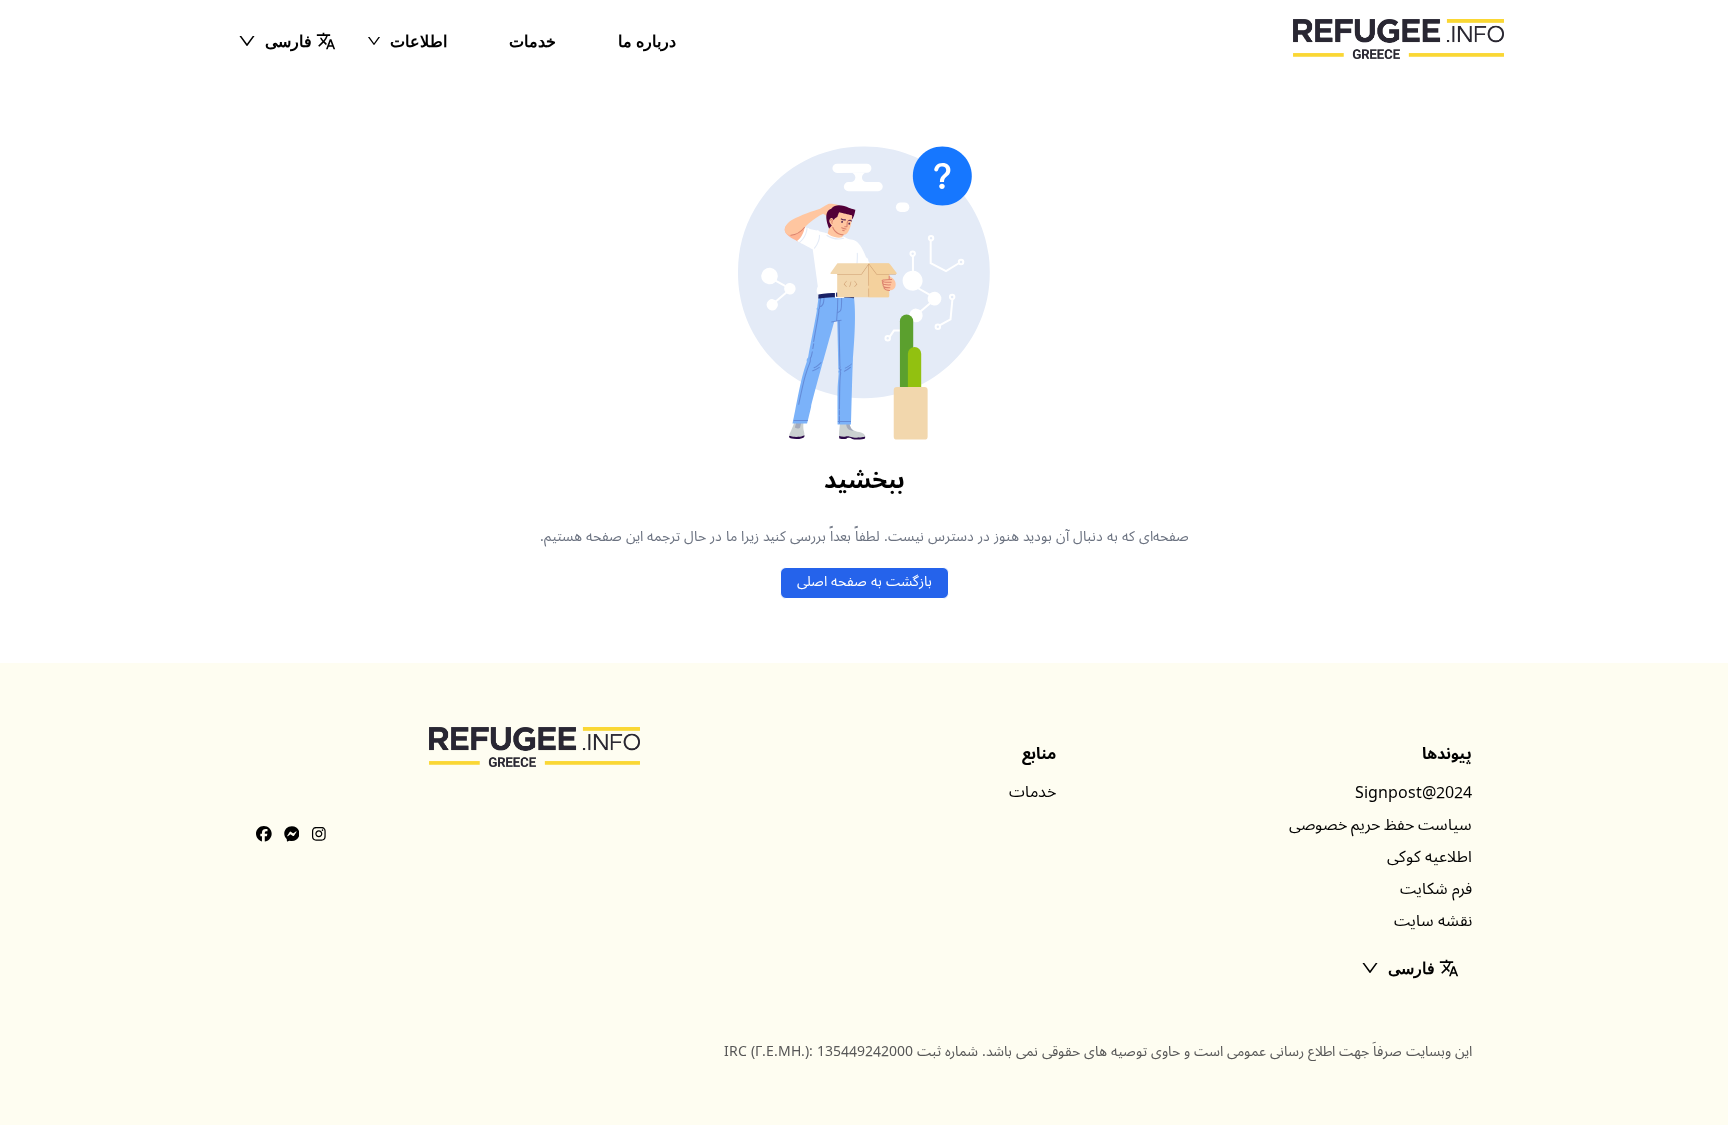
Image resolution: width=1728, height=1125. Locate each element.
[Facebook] (264, 835)
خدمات (532, 41)
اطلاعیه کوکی (1429, 857)
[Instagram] (319, 835)
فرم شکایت (1436, 889)
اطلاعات (418, 41)
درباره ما (647, 41)
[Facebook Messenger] (292, 835)
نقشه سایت (1433, 921)
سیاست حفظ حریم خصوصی (1380, 825)
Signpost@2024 (1413, 793)
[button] (286, 41)
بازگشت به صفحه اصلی (864, 581)
